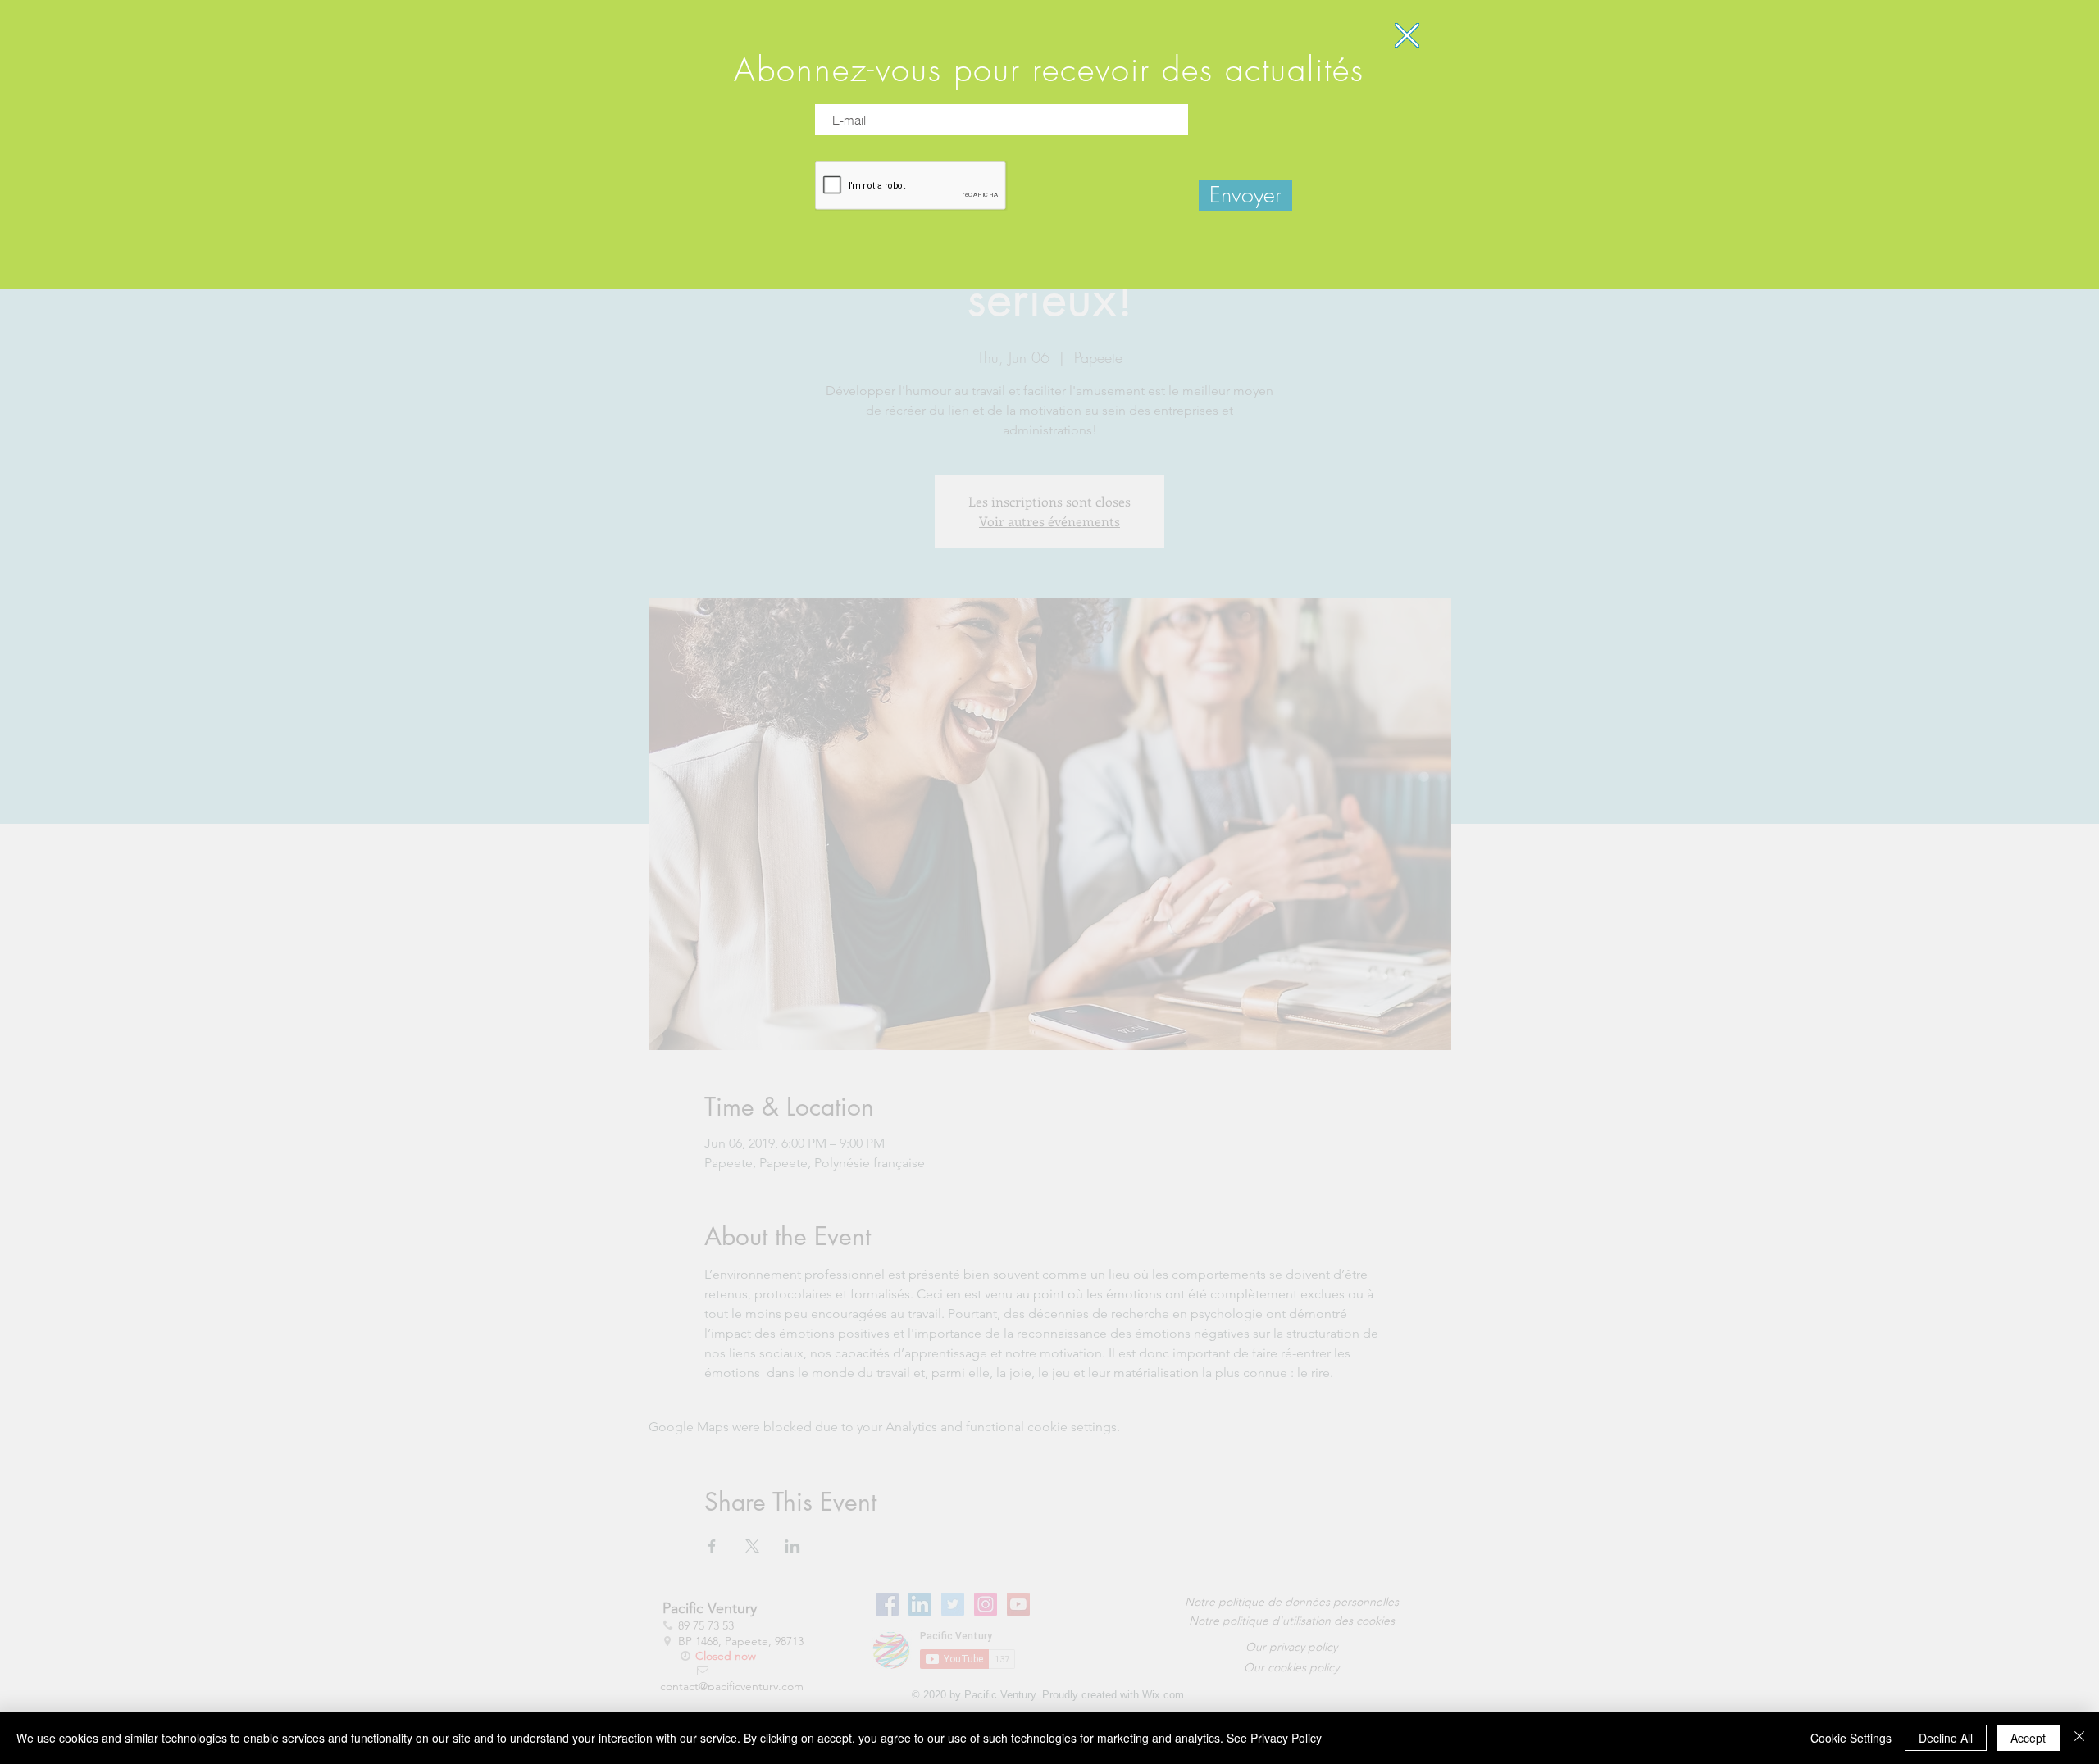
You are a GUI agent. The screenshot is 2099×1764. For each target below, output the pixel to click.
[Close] (2079, 1738)
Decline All (1946, 1738)
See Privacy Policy (1274, 1738)
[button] (1407, 35)
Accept (2028, 1738)
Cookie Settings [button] (1851, 1738)
